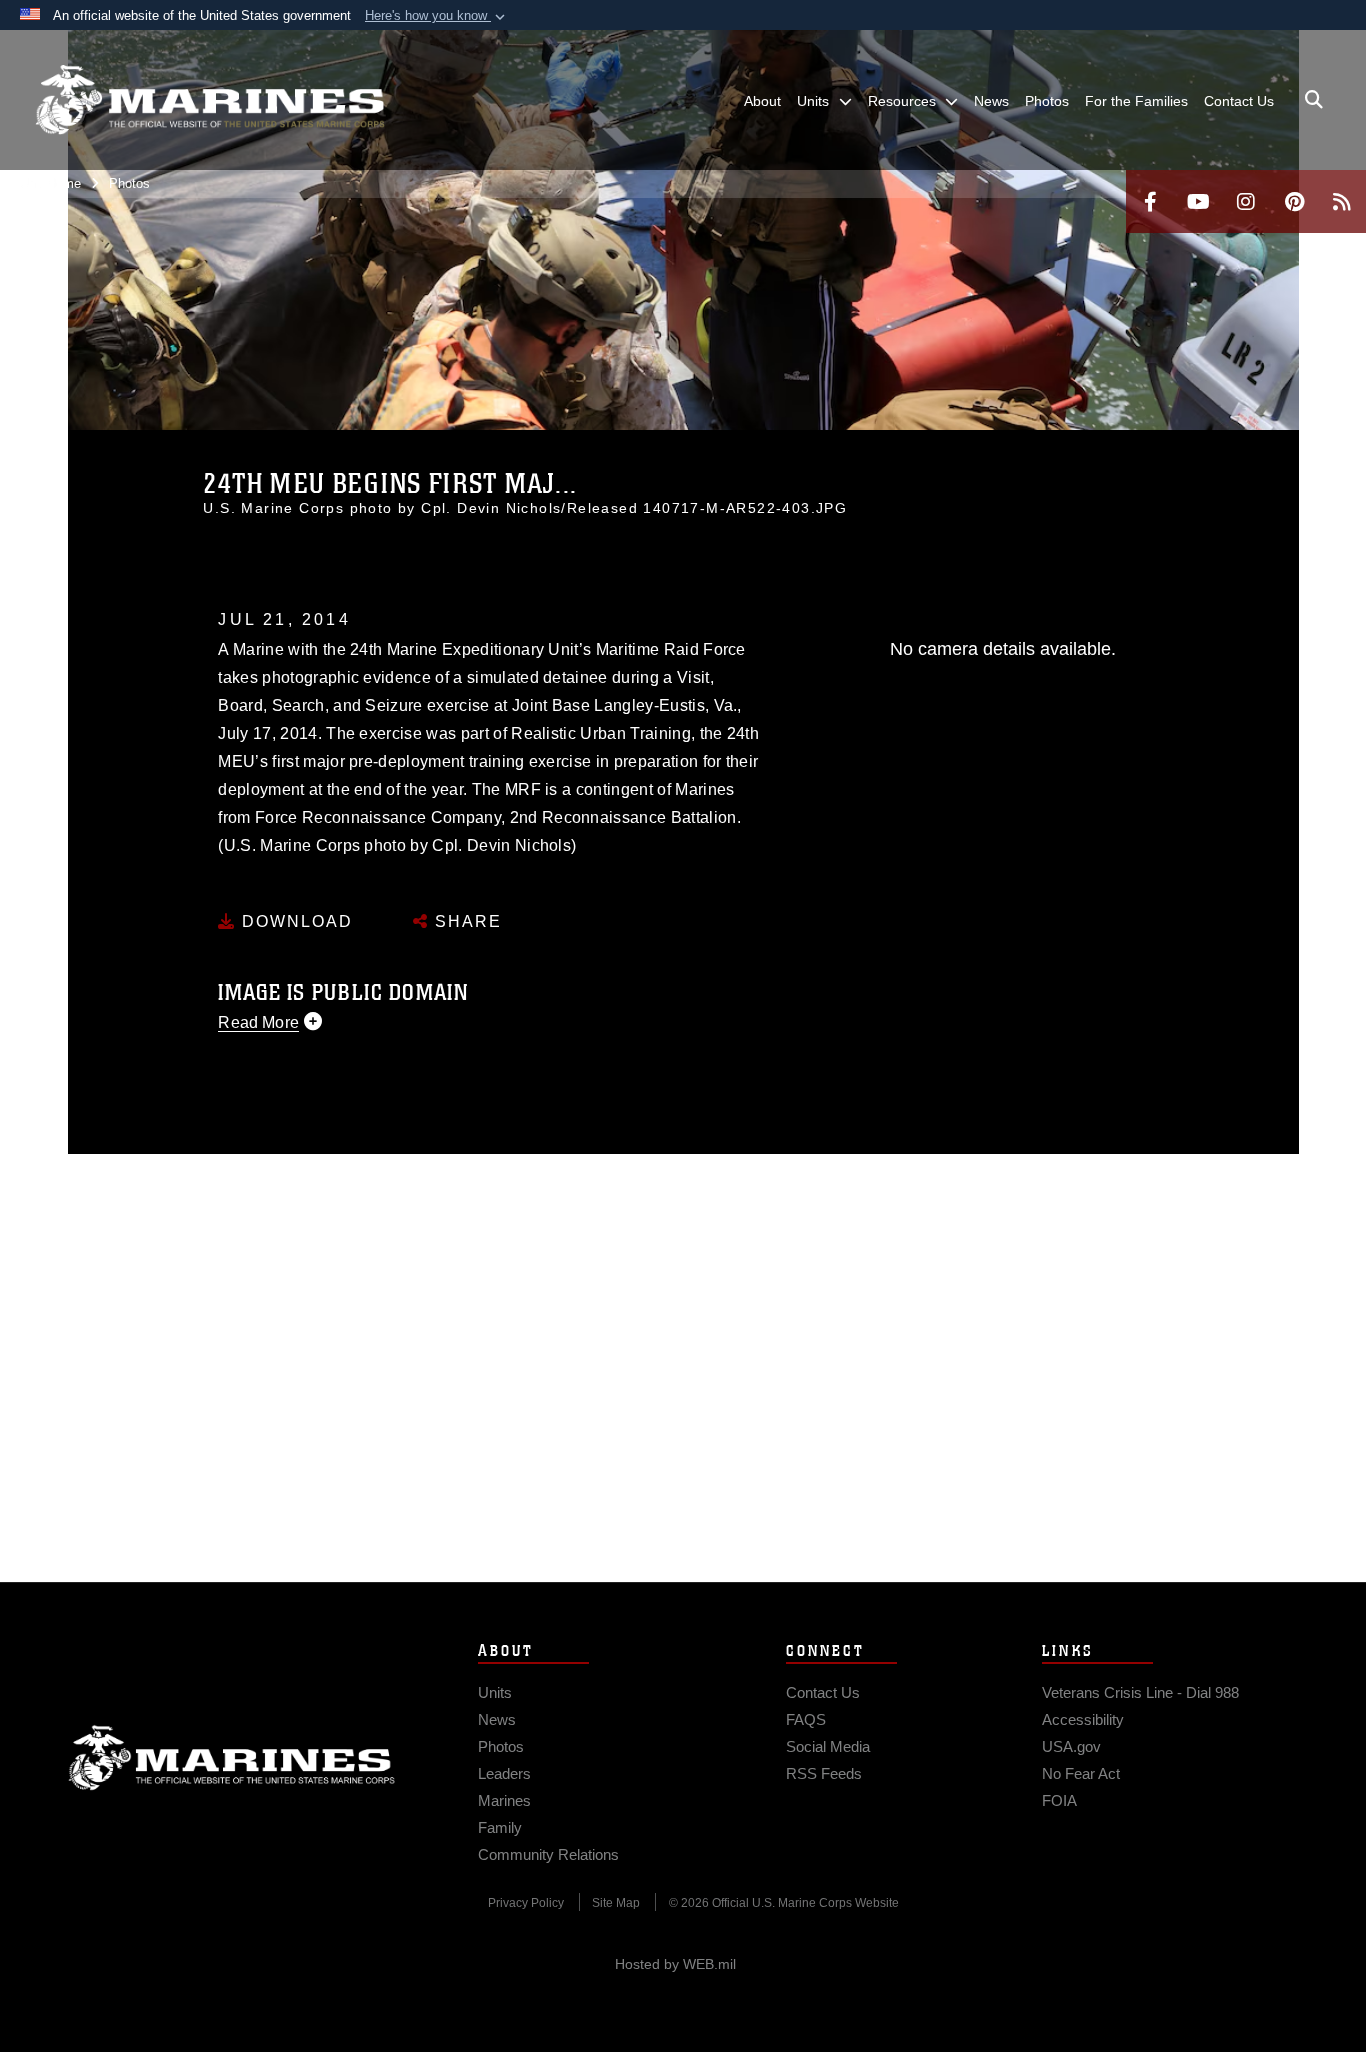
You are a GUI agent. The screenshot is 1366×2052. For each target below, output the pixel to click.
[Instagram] (1246, 201)
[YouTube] (1198, 201)
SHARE (465, 921)
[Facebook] (1150, 201)
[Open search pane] (1314, 100)
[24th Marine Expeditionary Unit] (210, 100)
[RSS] (1342, 201)
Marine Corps (232, 1758)
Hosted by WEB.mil (675, 1964)
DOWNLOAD (294, 921)
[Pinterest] (1294, 201)
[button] (437, 16)
